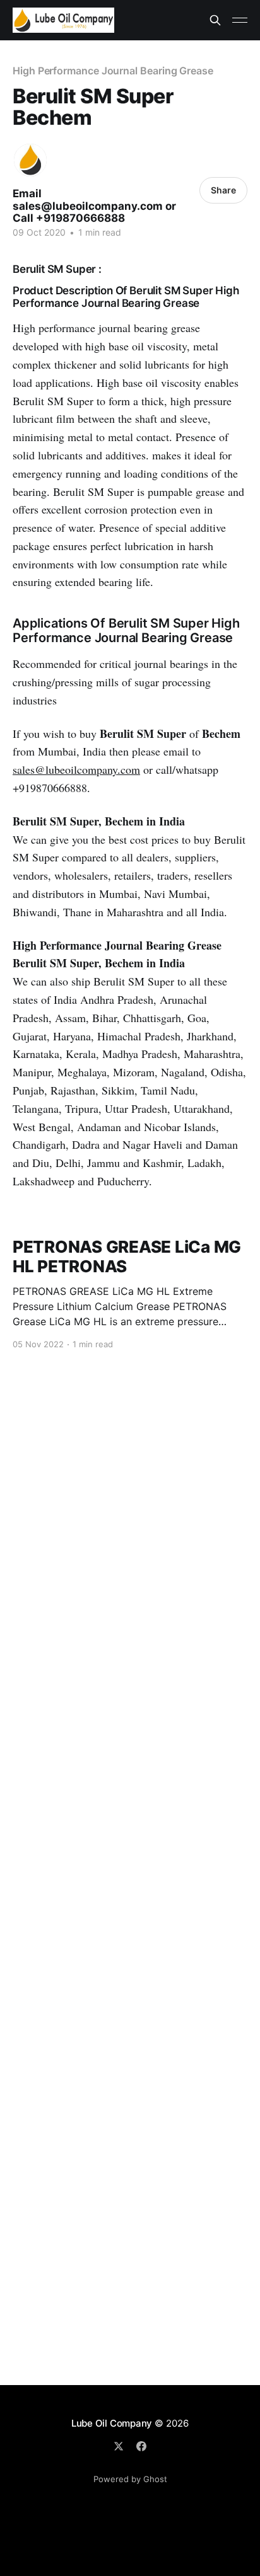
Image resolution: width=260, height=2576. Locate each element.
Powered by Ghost (130, 2479)
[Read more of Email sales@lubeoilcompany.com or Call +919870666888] (30, 160)
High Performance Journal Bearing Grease (113, 71)
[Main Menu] (240, 20)
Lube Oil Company (112, 2423)
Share (223, 190)
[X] (119, 2446)
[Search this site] (215, 20)
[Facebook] (141, 2446)
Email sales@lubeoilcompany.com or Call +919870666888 (94, 206)
